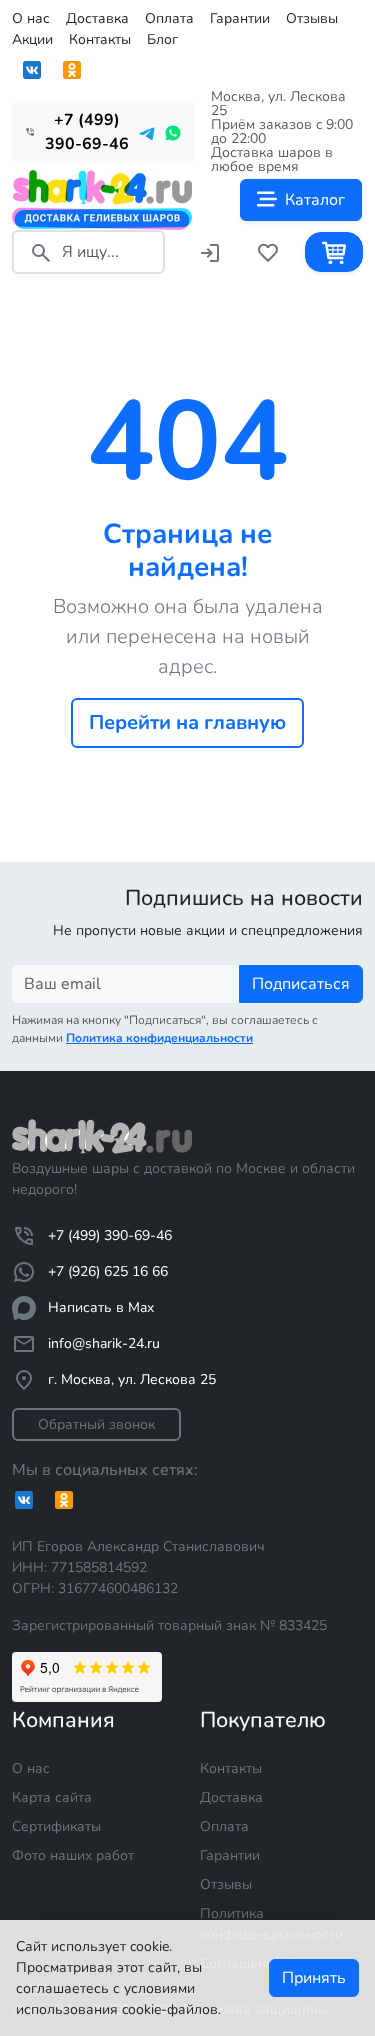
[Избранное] (268, 251)
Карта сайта (52, 1797)
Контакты (100, 39)
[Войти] (210, 251)
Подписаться (301, 984)
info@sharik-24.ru (104, 1343)
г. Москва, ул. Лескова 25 (132, 1379)
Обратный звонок (96, 1424)
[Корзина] (334, 251)
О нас (31, 18)
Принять (314, 1978)
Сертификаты (56, 1826)
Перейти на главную (187, 722)
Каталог (315, 200)
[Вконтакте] (32, 70)
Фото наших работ (73, 1855)
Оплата (169, 18)
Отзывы (312, 18)
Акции (32, 39)
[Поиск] (41, 251)
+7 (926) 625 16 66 (108, 1271)
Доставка (97, 18)
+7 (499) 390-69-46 (110, 1235)
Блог (162, 39)
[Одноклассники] (72, 70)
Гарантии (240, 18)
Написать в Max (101, 1307)
